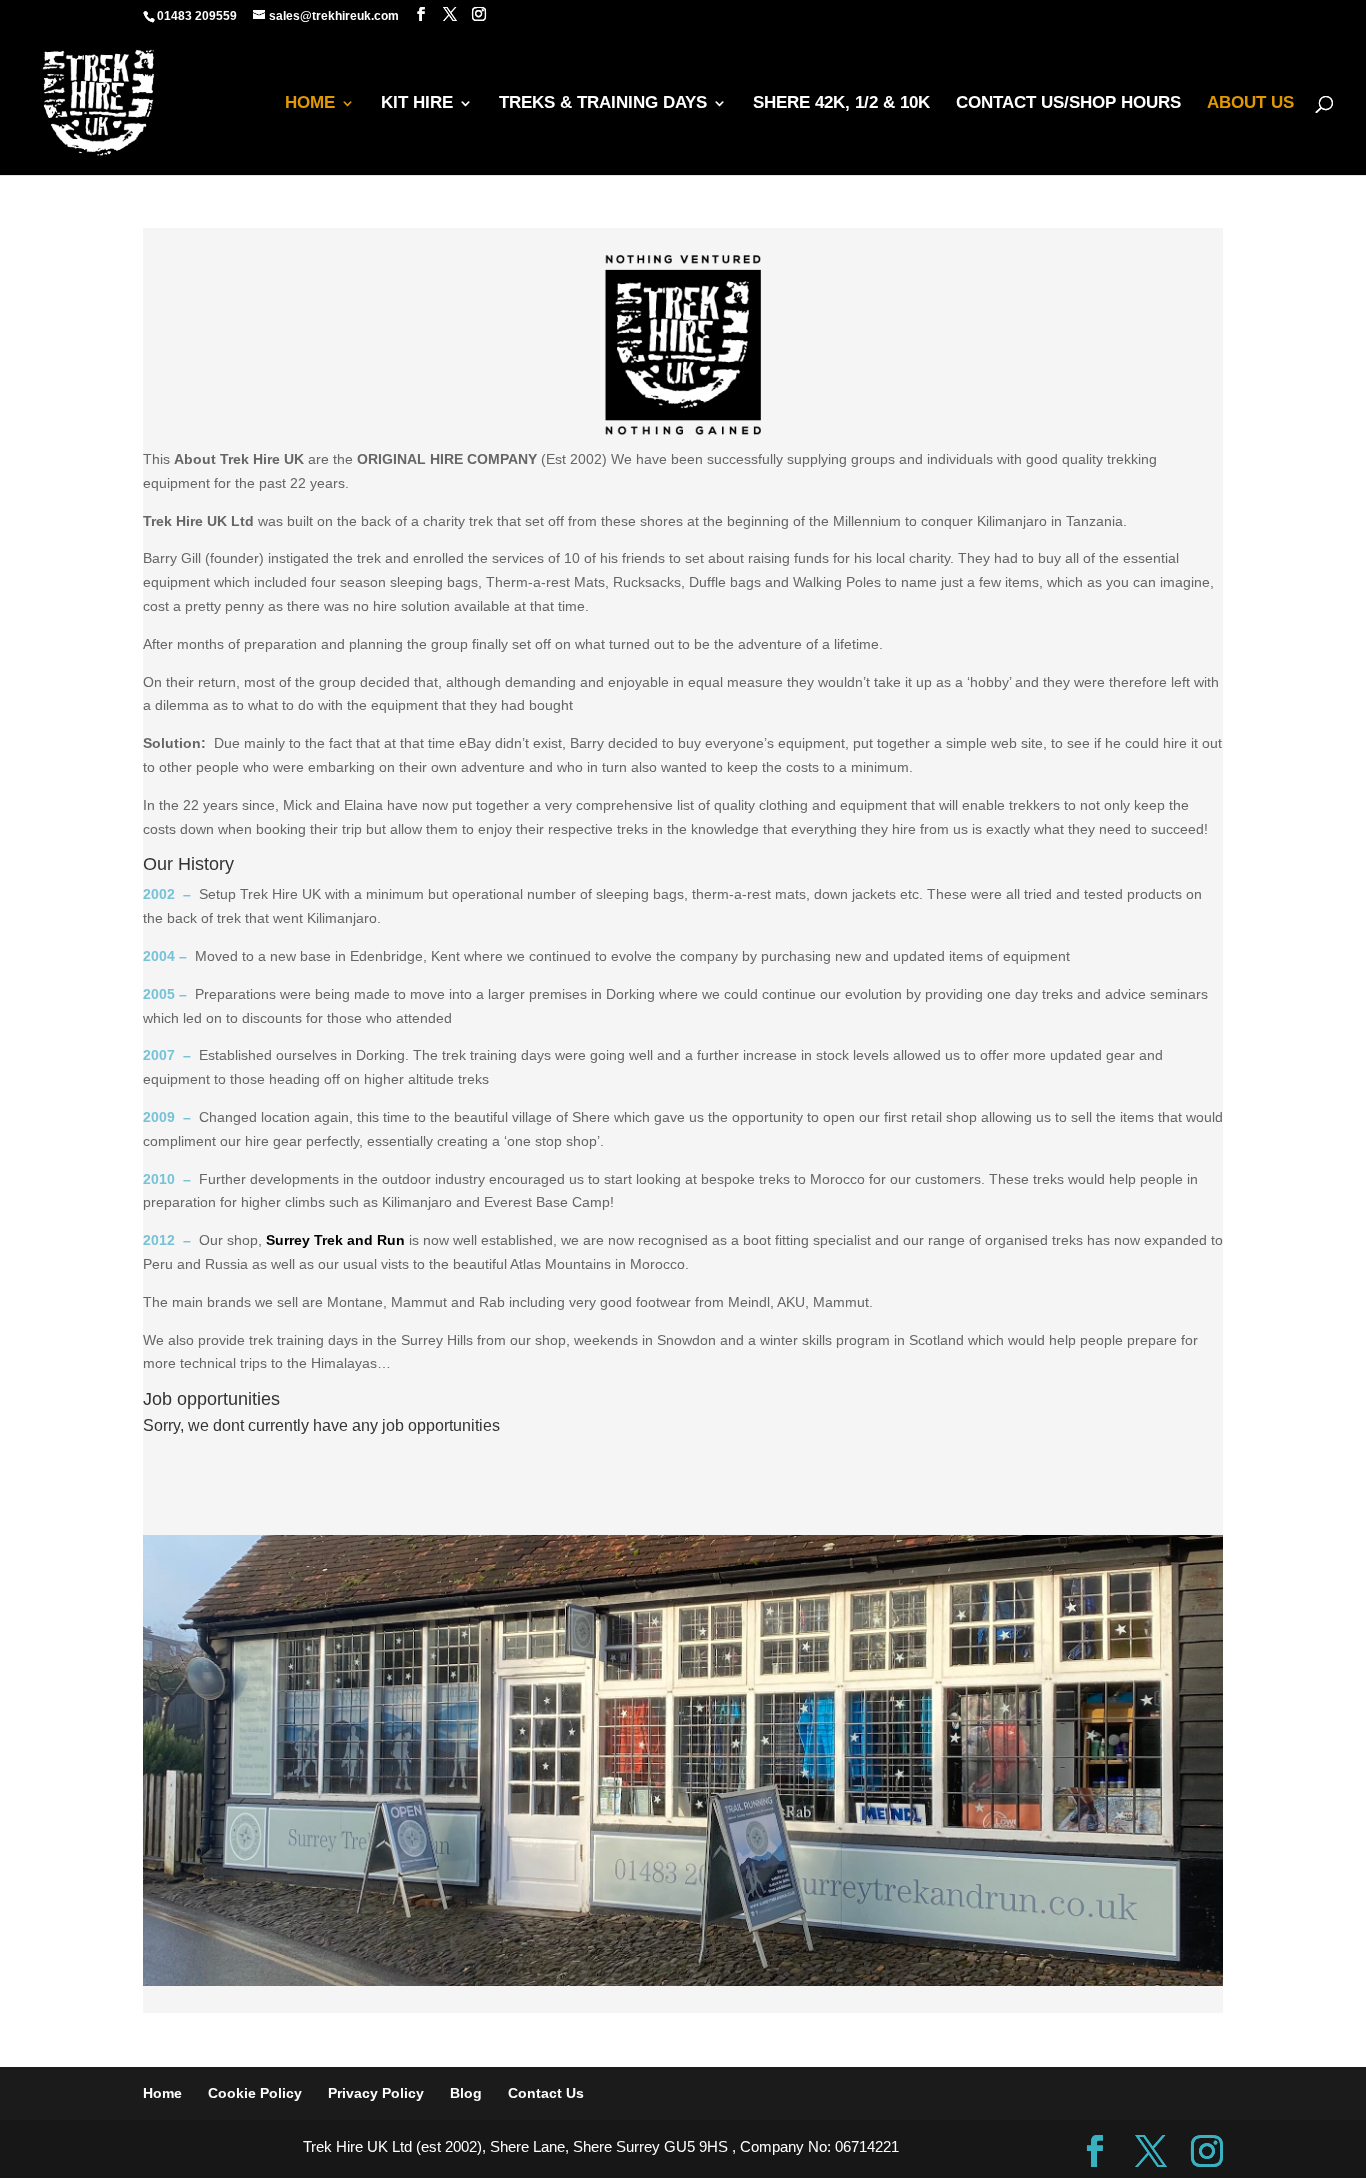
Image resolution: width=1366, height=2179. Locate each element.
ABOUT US (1250, 104)
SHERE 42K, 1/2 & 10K (841, 104)
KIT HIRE (417, 104)
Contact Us (546, 2093)
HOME (310, 104)
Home (162, 2093)
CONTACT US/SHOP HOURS (1068, 104)
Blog (466, 2093)
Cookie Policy (255, 2093)
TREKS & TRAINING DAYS (603, 104)
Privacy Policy (376, 2093)
